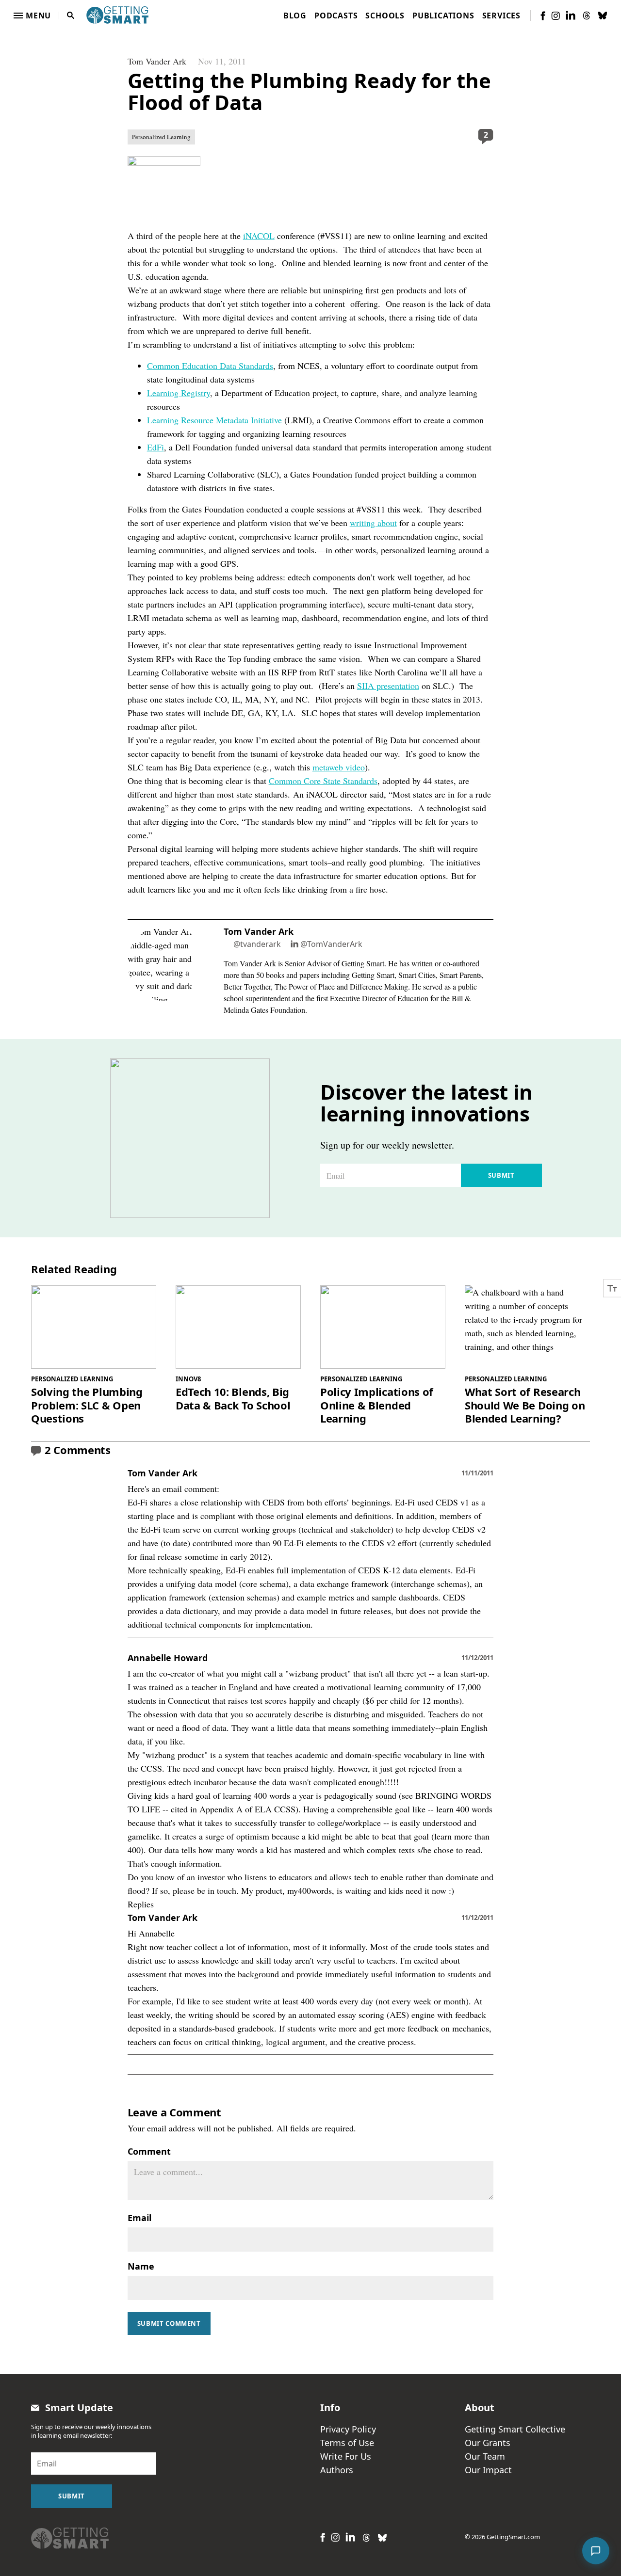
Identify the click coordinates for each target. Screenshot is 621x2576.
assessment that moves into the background (204, 1974)
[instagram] (556, 16)
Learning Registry (179, 393)
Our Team (485, 2456)
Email (139, 2218)
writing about (373, 523)
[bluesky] (603, 16)
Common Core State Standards (323, 781)
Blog (295, 16)
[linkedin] (571, 15)
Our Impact (488, 2470)
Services (501, 16)
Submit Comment (169, 2323)
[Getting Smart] (117, 14)
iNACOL (259, 236)
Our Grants (488, 2443)
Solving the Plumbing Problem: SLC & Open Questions (87, 1405)
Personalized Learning (161, 137)
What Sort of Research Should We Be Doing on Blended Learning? (525, 1405)
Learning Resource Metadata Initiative (214, 420)
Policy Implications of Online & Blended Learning (377, 1405)
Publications (443, 16)
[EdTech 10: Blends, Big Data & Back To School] (238, 1327)
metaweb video (339, 767)
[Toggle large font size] (612, 1288)
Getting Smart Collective (515, 2429)
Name (141, 2266)
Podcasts (336, 16)
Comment (149, 2151)
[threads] (587, 16)
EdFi (155, 447)
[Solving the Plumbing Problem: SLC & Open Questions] (94, 1327)
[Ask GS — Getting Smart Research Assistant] (596, 2551)
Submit (501, 1175)
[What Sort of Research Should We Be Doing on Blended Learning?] (527, 1327)
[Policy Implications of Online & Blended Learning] (383, 1327)
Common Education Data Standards (210, 366)
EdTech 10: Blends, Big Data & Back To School (233, 1399)
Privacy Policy (348, 2429)
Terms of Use (347, 2443)
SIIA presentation (388, 686)
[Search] (71, 16)
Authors (337, 2470)
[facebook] (543, 16)
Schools (385, 16)
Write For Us (346, 2456)
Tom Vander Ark (157, 61)
